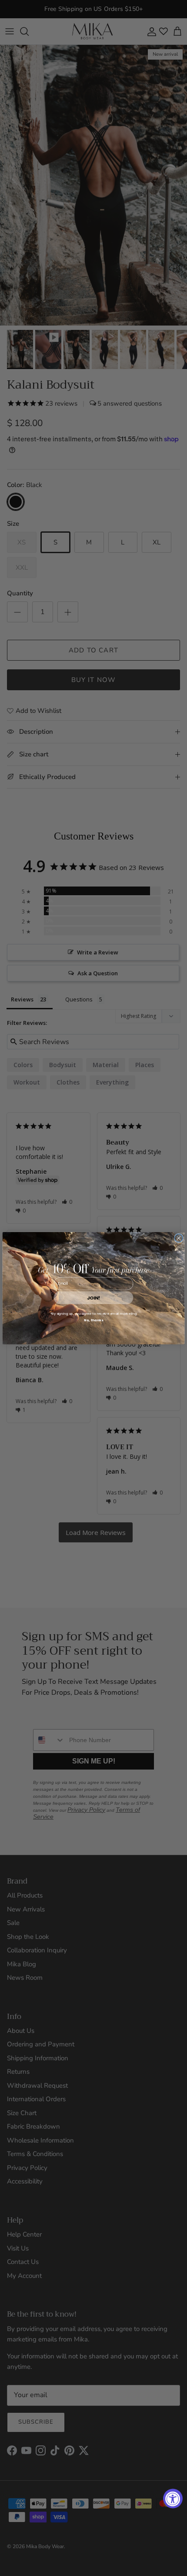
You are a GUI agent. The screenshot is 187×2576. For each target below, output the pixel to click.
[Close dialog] (179, 1238)
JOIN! (93, 1298)
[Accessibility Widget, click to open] (173, 2499)
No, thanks (93, 1320)
